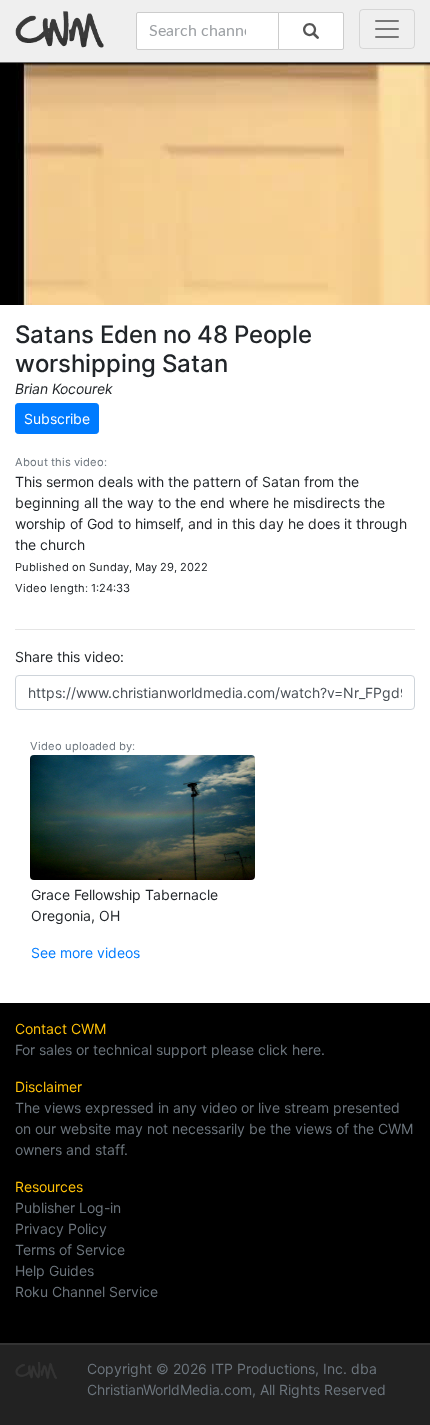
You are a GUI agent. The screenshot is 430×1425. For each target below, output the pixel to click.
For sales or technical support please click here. (170, 1049)
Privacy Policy (61, 1228)
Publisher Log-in (68, 1207)
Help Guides (54, 1270)
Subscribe (57, 418)
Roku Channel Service (86, 1291)
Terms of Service (70, 1249)
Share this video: (69, 656)
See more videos (85, 952)
